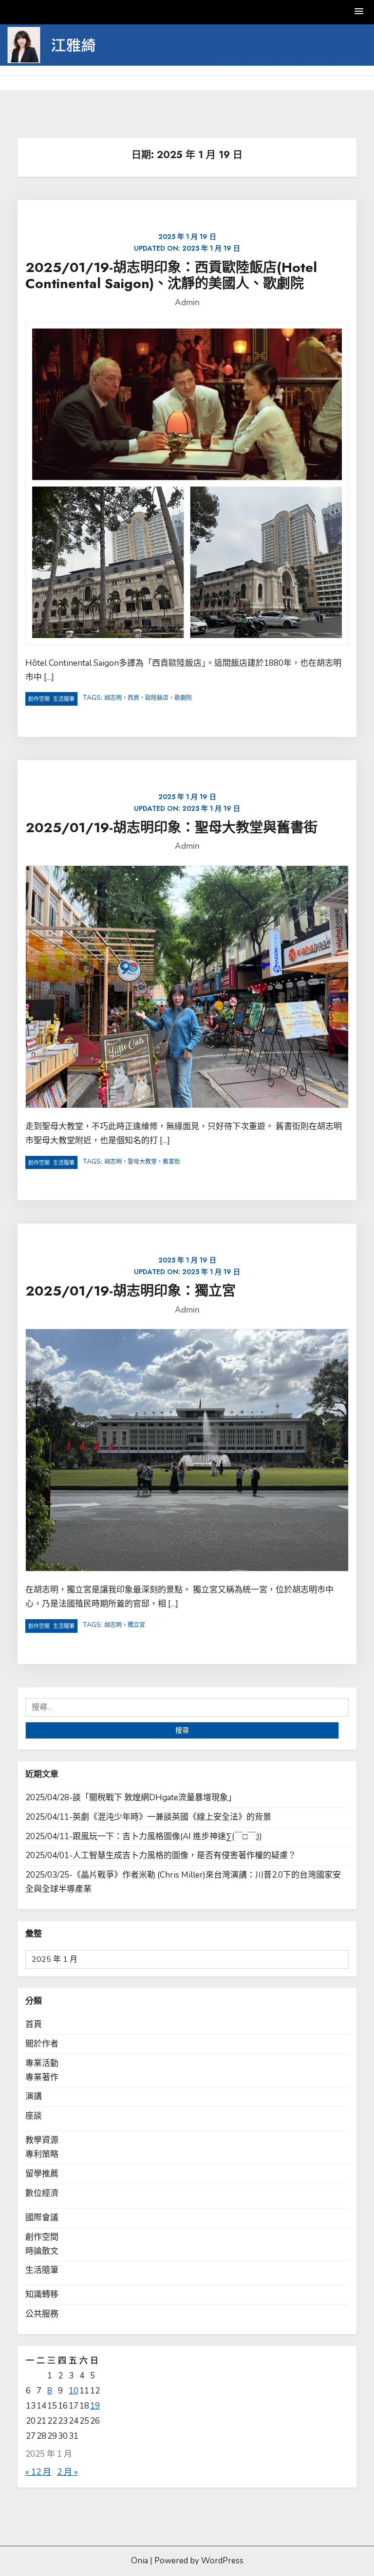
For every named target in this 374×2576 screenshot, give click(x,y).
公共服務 (42, 2314)
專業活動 (42, 2063)
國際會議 (42, 2218)
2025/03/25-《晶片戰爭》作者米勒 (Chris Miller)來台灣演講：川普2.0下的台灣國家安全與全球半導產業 (183, 1882)
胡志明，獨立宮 (125, 1625)
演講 (34, 2096)
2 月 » (67, 2472)
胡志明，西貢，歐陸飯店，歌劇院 (148, 698)
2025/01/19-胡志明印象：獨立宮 (131, 1291)
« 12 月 (38, 2472)
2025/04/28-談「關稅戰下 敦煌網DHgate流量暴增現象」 (131, 1798)
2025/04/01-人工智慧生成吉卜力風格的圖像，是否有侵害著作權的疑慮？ (161, 1855)
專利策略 (42, 2154)
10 (74, 2391)
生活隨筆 (64, 699)
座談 (34, 2116)
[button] (359, 12)
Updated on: (187, 242)
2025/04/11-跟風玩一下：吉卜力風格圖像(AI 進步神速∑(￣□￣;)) (144, 1836)
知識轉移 (42, 2294)
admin (187, 302)
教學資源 (42, 2140)
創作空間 (39, 699)
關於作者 (42, 2044)
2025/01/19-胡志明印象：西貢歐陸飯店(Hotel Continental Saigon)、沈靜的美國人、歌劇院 (171, 276)
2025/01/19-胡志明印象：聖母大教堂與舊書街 (171, 828)
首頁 (34, 2024)
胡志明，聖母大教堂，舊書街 (142, 1162)
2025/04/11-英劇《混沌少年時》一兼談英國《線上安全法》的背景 (148, 1817)
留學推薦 (42, 2174)
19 (95, 2406)
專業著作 (42, 2077)
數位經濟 (42, 2193)
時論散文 (42, 2251)
